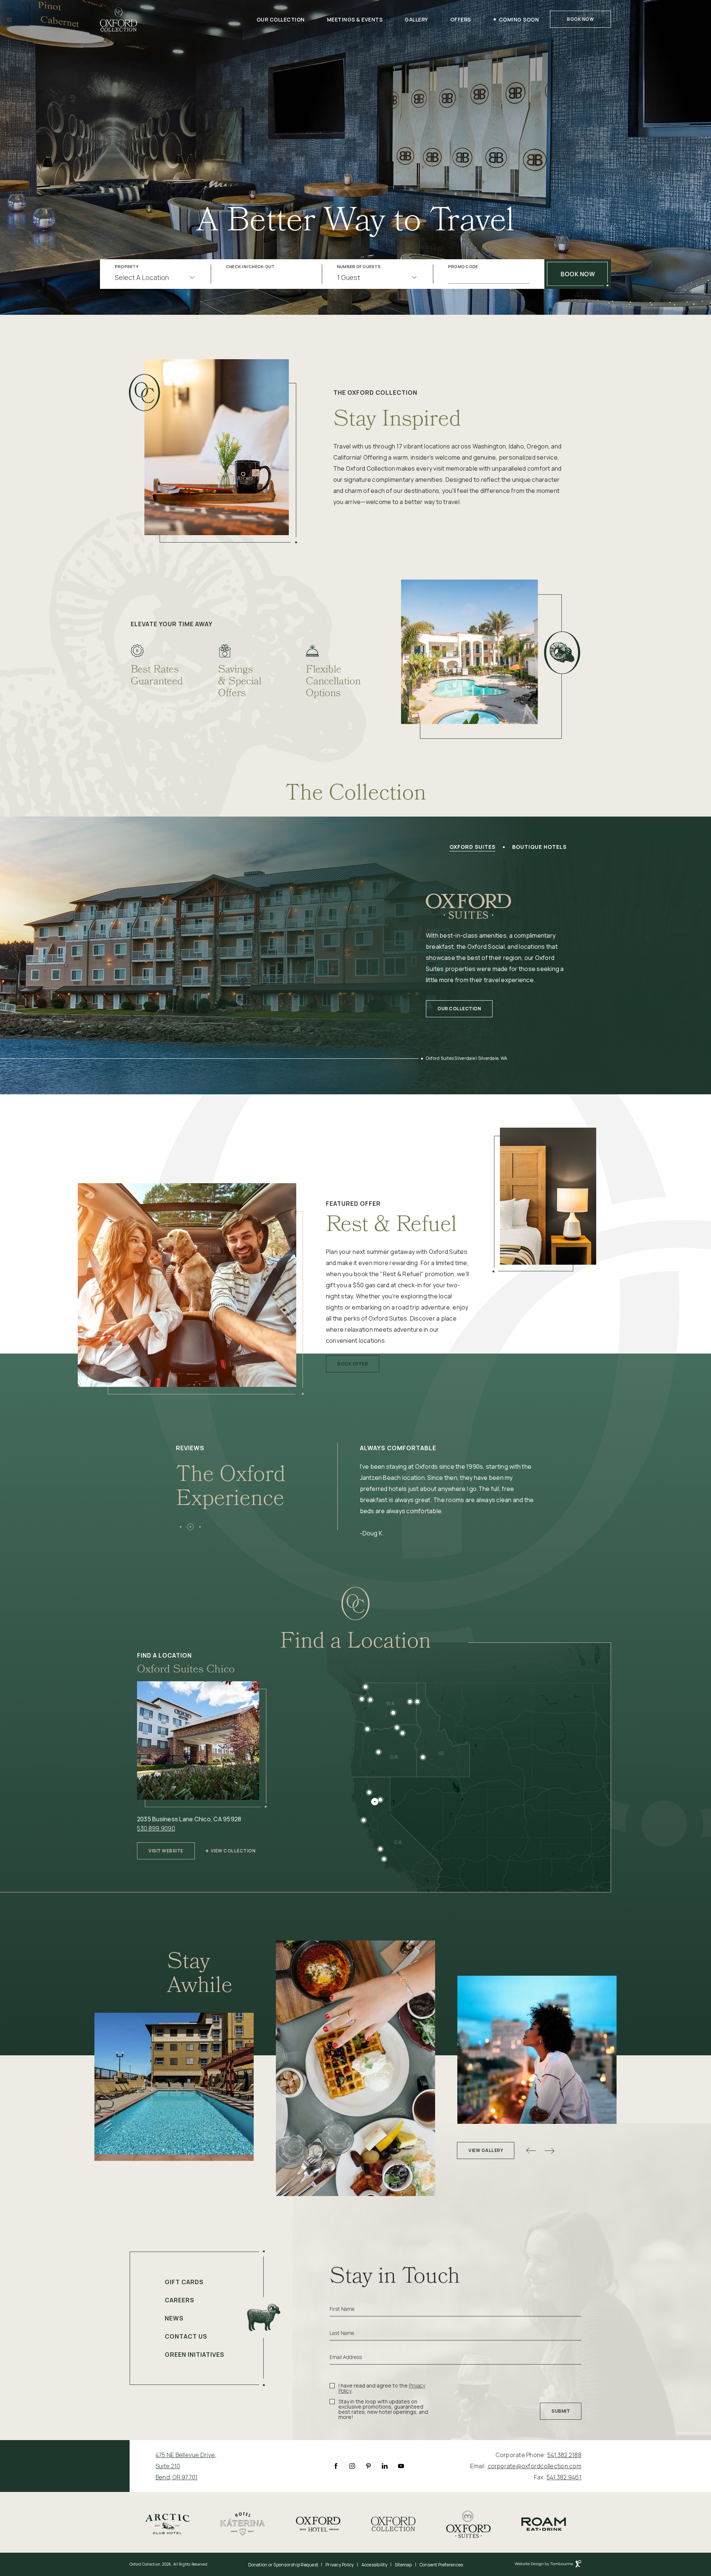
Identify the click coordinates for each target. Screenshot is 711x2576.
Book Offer (352, 1361)
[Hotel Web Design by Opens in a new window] (548, 2565)
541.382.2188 (564, 2455)
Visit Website (166, 1848)
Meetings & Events (355, 19)
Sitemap (403, 2565)
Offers (461, 19)
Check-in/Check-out (250, 267)
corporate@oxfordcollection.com (535, 2466)
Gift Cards (184, 2282)
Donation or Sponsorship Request (283, 2565)
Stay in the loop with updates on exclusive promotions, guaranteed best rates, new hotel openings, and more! (383, 2409)
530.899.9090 (156, 1828)
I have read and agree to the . (382, 2388)
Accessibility (374, 2565)
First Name (342, 2309)
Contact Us (186, 2336)
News (174, 2318)
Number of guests (359, 267)
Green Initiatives (195, 2355)
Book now (578, 274)
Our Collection (281, 19)
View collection (233, 1851)
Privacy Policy (340, 2565)
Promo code (463, 267)
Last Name (342, 2333)
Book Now (580, 19)
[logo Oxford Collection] (118, 19)
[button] (181, 1527)
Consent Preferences (441, 2565)
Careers (180, 2300)
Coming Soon (519, 19)
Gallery (416, 19)
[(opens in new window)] (167, 2523)
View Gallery (486, 2150)
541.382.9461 (564, 2477)
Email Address (346, 2357)
